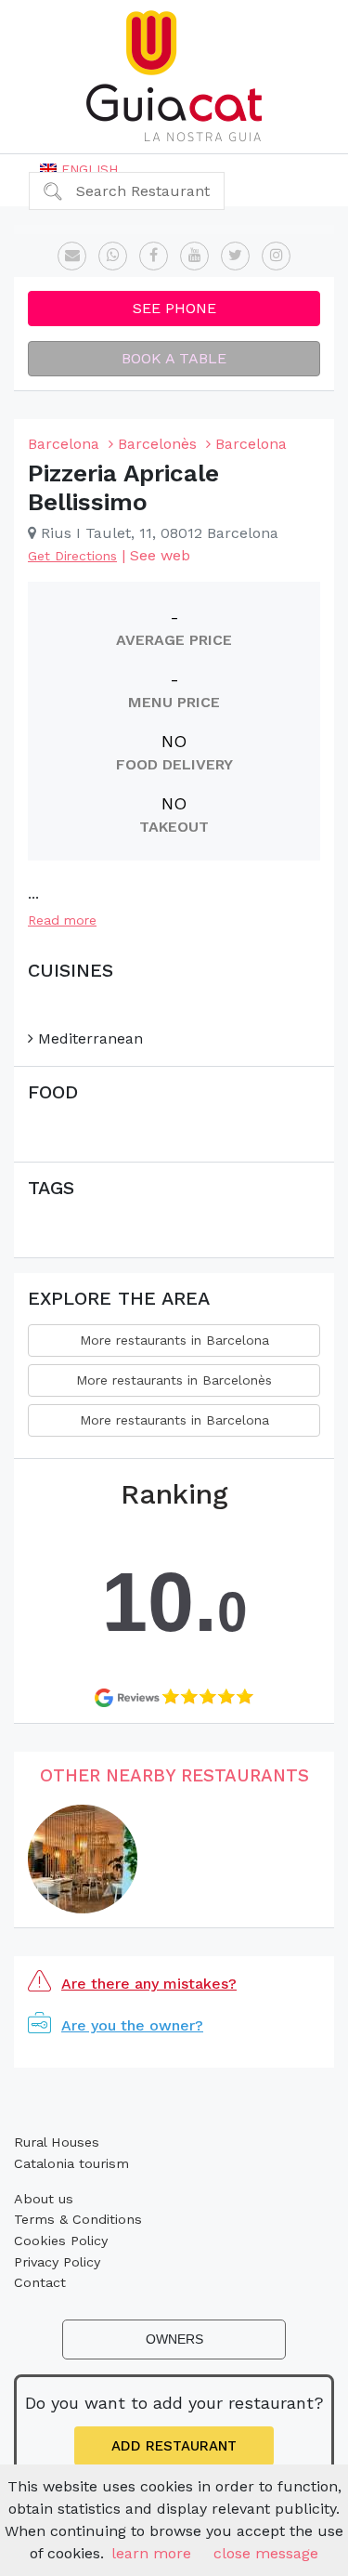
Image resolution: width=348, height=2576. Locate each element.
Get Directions (72, 556)
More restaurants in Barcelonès (174, 1380)
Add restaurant (174, 2446)
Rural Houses (57, 2142)
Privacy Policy (57, 2262)
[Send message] (72, 256)
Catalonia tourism (71, 2163)
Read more (62, 920)
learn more (151, 2553)
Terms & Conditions (78, 2219)
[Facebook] (154, 256)
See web (160, 555)
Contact (40, 2282)
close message (266, 2553)
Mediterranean (88, 1038)
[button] (79, 169)
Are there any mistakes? (149, 1984)
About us (44, 2199)
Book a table (174, 358)
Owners (174, 2339)
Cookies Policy (61, 2241)
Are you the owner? (132, 2025)
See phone (174, 308)
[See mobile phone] (113, 256)
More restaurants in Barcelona (174, 1340)
